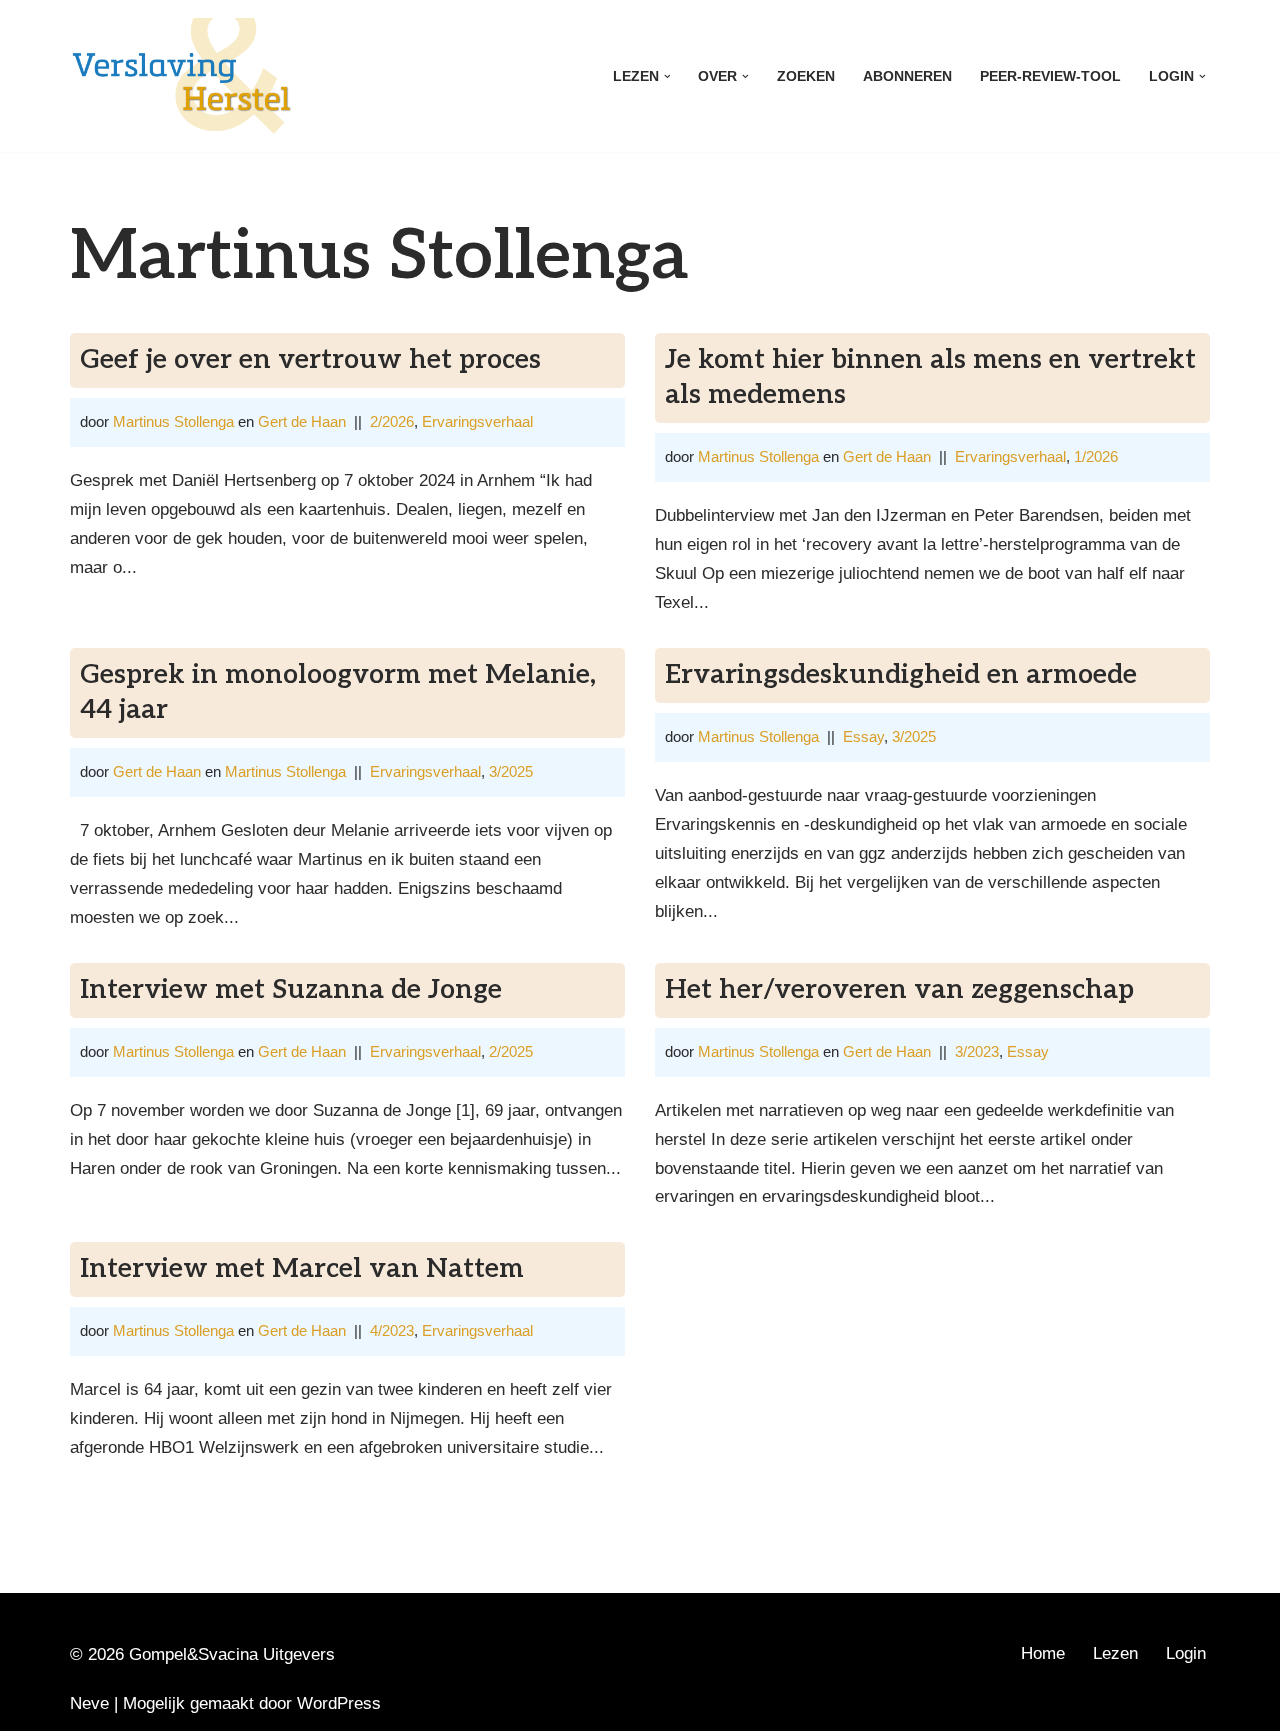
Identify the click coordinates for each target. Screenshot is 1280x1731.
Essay (863, 736)
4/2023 (392, 1330)
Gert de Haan (302, 421)
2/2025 (511, 1051)
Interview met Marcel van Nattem (302, 1269)
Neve (89, 1703)
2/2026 (392, 421)
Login (1186, 1653)
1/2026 (1096, 456)
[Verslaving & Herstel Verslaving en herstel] (181, 76)
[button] (667, 76)
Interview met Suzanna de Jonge (291, 990)
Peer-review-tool (1050, 76)
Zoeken (806, 76)
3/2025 (511, 771)
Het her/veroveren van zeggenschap (899, 990)
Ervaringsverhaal (477, 421)
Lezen (1115, 1653)
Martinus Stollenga (173, 421)
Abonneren (907, 76)
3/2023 (977, 1051)
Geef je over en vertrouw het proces (310, 360)
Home (1043, 1653)
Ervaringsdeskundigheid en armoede (901, 675)
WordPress (339, 1703)
